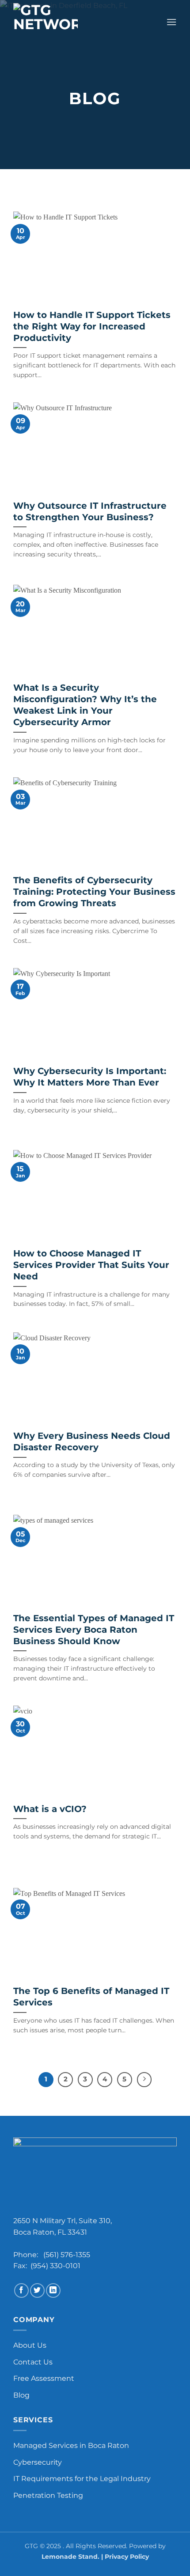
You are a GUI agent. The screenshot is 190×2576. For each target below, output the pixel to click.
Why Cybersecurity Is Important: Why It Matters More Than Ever (90, 1077)
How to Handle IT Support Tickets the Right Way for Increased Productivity (92, 326)
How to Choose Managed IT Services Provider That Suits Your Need (91, 1265)
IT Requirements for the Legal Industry (82, 2479)
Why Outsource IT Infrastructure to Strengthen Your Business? (90, 511)
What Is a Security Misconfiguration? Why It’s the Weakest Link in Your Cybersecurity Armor (85, 705)
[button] (171, 22)
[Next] (144, 2080)
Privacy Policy (127, 2557)
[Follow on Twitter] (37, 2290)
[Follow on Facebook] (21, 2290)
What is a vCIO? (50, 1809)
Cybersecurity (38, 2462)
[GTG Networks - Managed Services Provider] (51, 22)
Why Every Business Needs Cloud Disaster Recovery (92, 1441)
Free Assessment (44, 2378)
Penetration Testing (48, 2495)
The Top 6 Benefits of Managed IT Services (91, 1997)
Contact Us (33, 2362)
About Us (30, 2345)
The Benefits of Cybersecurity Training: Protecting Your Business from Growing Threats (94, 892)
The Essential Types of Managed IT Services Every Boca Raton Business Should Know (94, 1630)
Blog (21, 2395)
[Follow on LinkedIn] (53, 2290)
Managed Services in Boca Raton (71, 2445)
